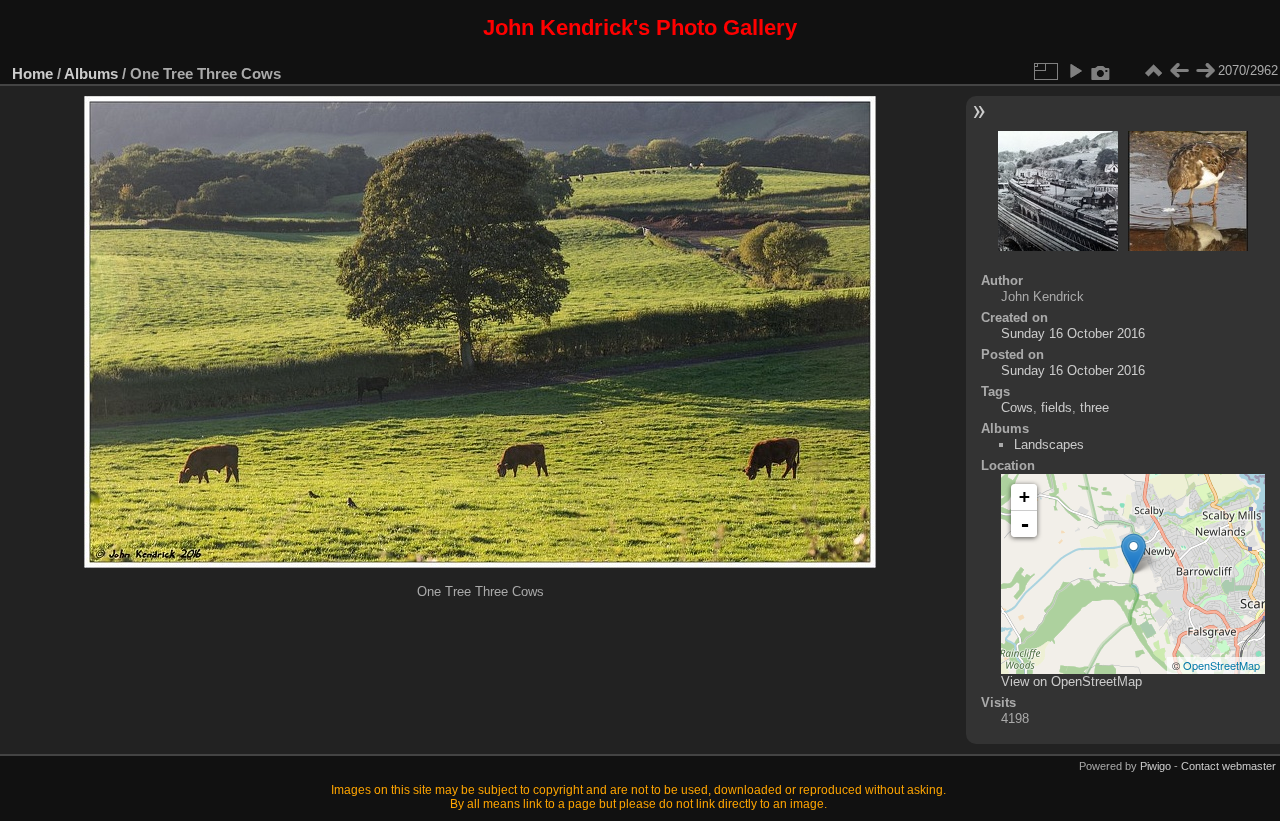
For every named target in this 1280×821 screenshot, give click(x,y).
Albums (91, 73)
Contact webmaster (1228, 766)
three (1094, 407)
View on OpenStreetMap (1071, 681)
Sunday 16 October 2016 (1073, 333)
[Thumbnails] (1153, 71)
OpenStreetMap (1221, 665)
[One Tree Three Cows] (1133, 553)
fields (1056, 407)
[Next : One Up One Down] (1205, 71)
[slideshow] (1075, 71)
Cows (1017, 407)
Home (32, 73)
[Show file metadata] (1101, 71)
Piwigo (1155, 766)
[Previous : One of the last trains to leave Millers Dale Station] (1179, 71)
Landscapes (1049, 444)
